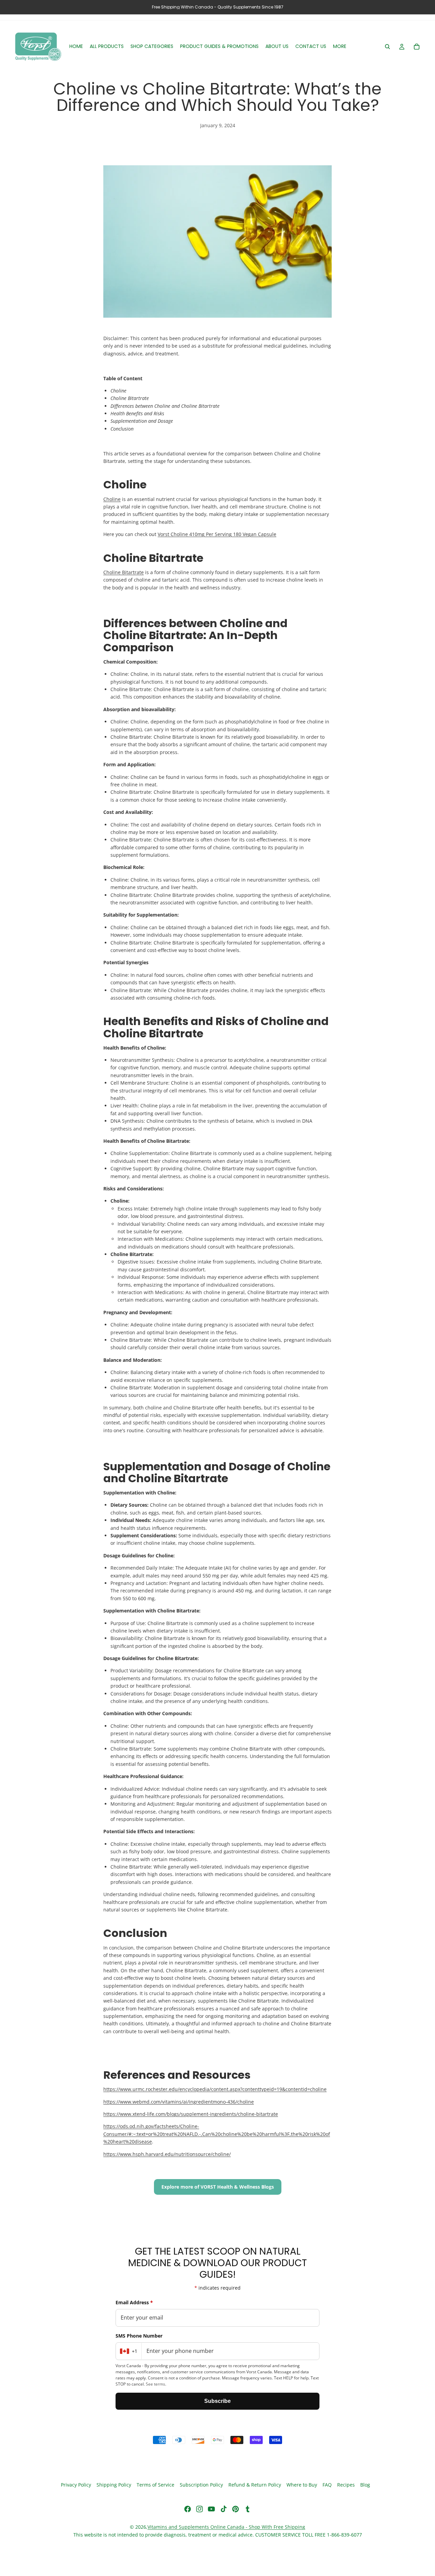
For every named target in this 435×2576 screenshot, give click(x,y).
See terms (155, 2384)
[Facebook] (188, 2509)
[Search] (387, 47)
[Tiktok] (224, 2509)
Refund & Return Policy (255, 2485)
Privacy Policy (76, 2485)
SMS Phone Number (139, 2336)
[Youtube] (211, 2509)
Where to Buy (302, 2485)
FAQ (327, 2485)
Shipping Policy (114, 2485)
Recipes (346, 2485)
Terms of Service (155, 2485)
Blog (365, 2485)
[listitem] (340, 47)
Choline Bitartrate (124, 572)
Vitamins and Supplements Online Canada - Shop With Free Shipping (226, 2527)
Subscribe (217, 2401)
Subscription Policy (201, 2485)
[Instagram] (199, 2509)
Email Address (134, 2302)
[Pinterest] (236, 2509)
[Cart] (417, 47)
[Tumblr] (247, 2509)
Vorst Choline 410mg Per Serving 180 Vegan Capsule (217, 534)
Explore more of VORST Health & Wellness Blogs (218, 2187)
